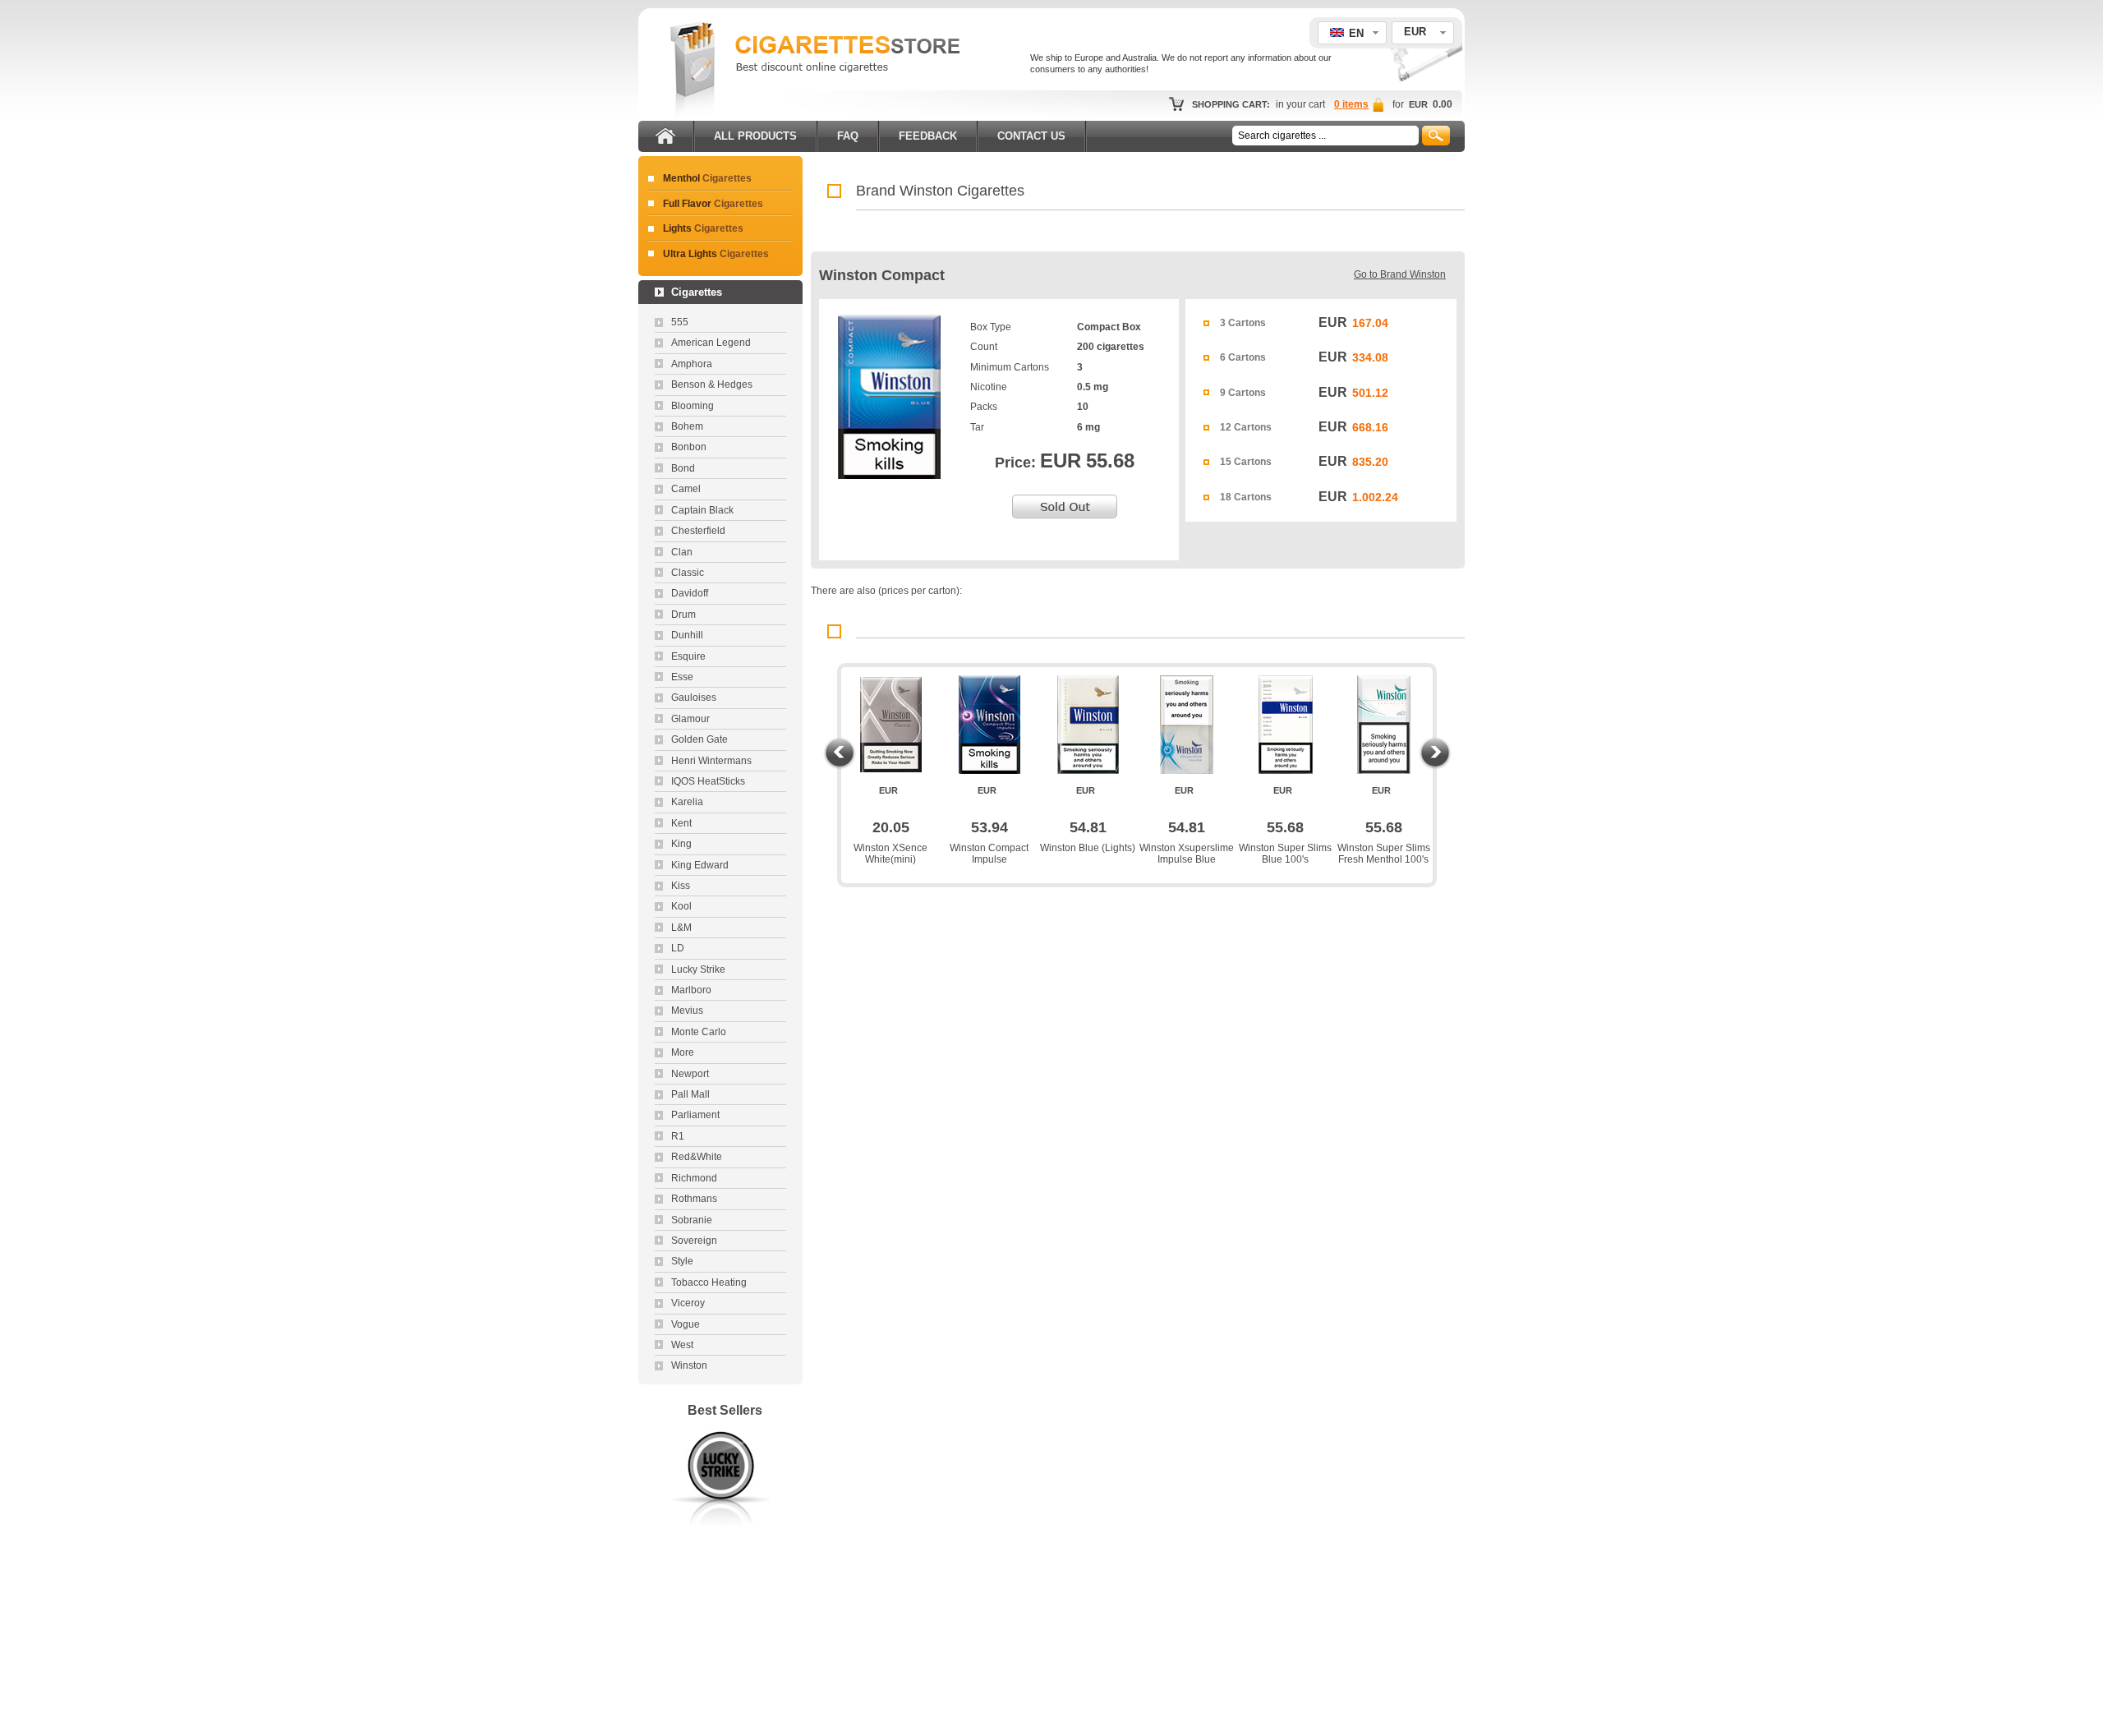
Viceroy (688, 1303)
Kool (681, 906)
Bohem (687, 426)
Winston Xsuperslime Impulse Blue (1187, 854)
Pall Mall (690, 1094)
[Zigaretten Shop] (693, 115)
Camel (686, 489)
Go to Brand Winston (1400, 274)
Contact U (1031, 136)
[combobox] (1423, 33)
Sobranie (692, 1220)
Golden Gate (699, 739)
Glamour (690, 719)
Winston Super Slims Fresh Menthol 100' (1384, 854)
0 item (1351, 104)
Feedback (928, 136)
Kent (681, 823)
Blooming (693, 406)
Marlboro (691, 990)
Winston (689, 1365)
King (681, 844)
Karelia (687, 802)
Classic (688, 573)
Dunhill (687, 635)
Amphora (692, 364)
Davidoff (690, 593)
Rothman (694, 1199)
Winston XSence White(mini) (890, 854)
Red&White (697, 1157)
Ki (681, 886)
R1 (678, 1136)
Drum (683, 615)
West (682, 1345)
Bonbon (689, 447)
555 (680, 322)
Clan (682, 552)
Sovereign (694, 1241)
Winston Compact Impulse (989, 854)
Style (682, 1261)
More (683, 1052)
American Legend (711, 343)
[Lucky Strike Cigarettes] (720, 1531)
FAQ (848, 136)
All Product (755, 136)
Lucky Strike (698, 969)
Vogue (686, 1324)
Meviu (687, 1011)
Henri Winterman (711, 761)
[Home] (665, 133)
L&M (681, 928)
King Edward (700, 865)
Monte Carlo (699, 1032)
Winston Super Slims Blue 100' (1285, 854)
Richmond (694, 1178)
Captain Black (702, 510)
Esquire (688, 656)
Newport (690, 1074)
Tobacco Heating (709, 1282)
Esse (682, 677)
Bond (683, 468)
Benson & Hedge (712, 384)
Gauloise (694, 698)
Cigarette (707, 178)
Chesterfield (698, 531)
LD (678, 948)
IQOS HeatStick (708, 781)
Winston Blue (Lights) (1088, 848)
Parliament (695, 1115)
